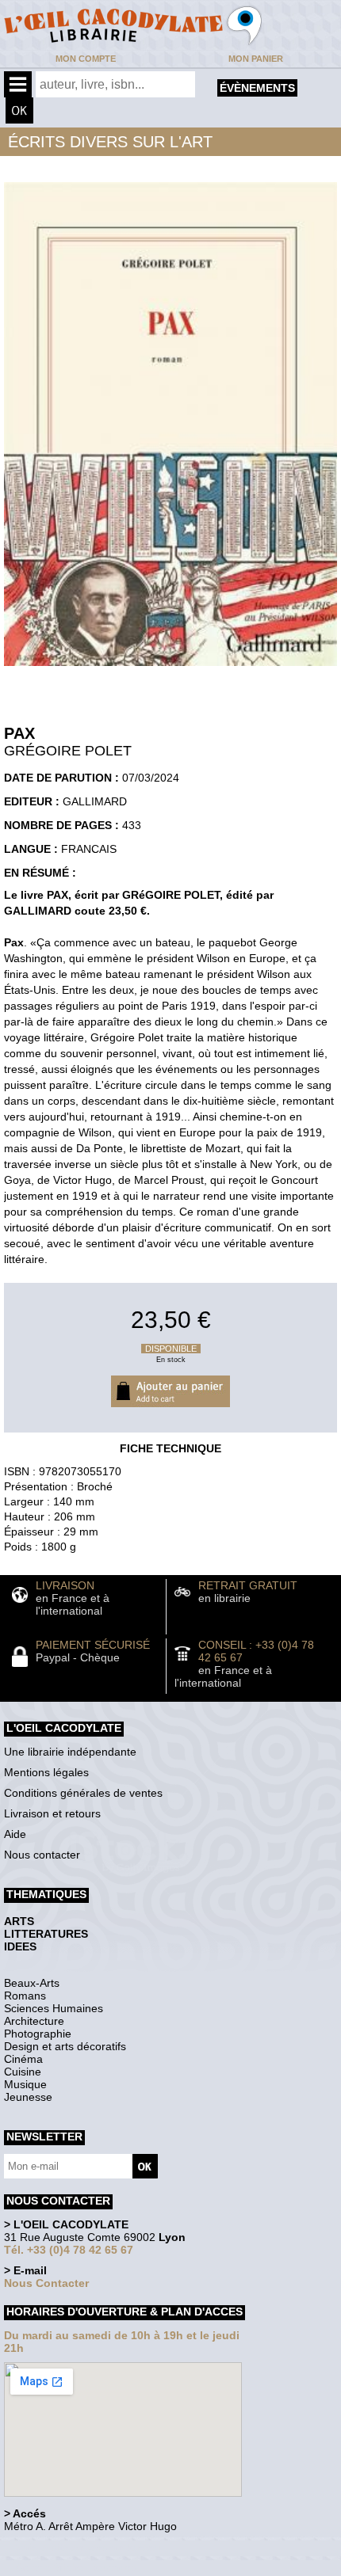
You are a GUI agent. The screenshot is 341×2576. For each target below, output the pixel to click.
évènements (257, 88)
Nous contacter (42, 1855)
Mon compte (86, 59)
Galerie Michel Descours (76, 2568)
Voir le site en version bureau (88, 2548)
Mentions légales (46, 1772)
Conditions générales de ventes (83, 1793)
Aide (15, 1834)
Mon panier (256, 59)
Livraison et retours (52, 1813)
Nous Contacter (46, 2283)
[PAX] (170, 670)
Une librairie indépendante (70, 1752)
